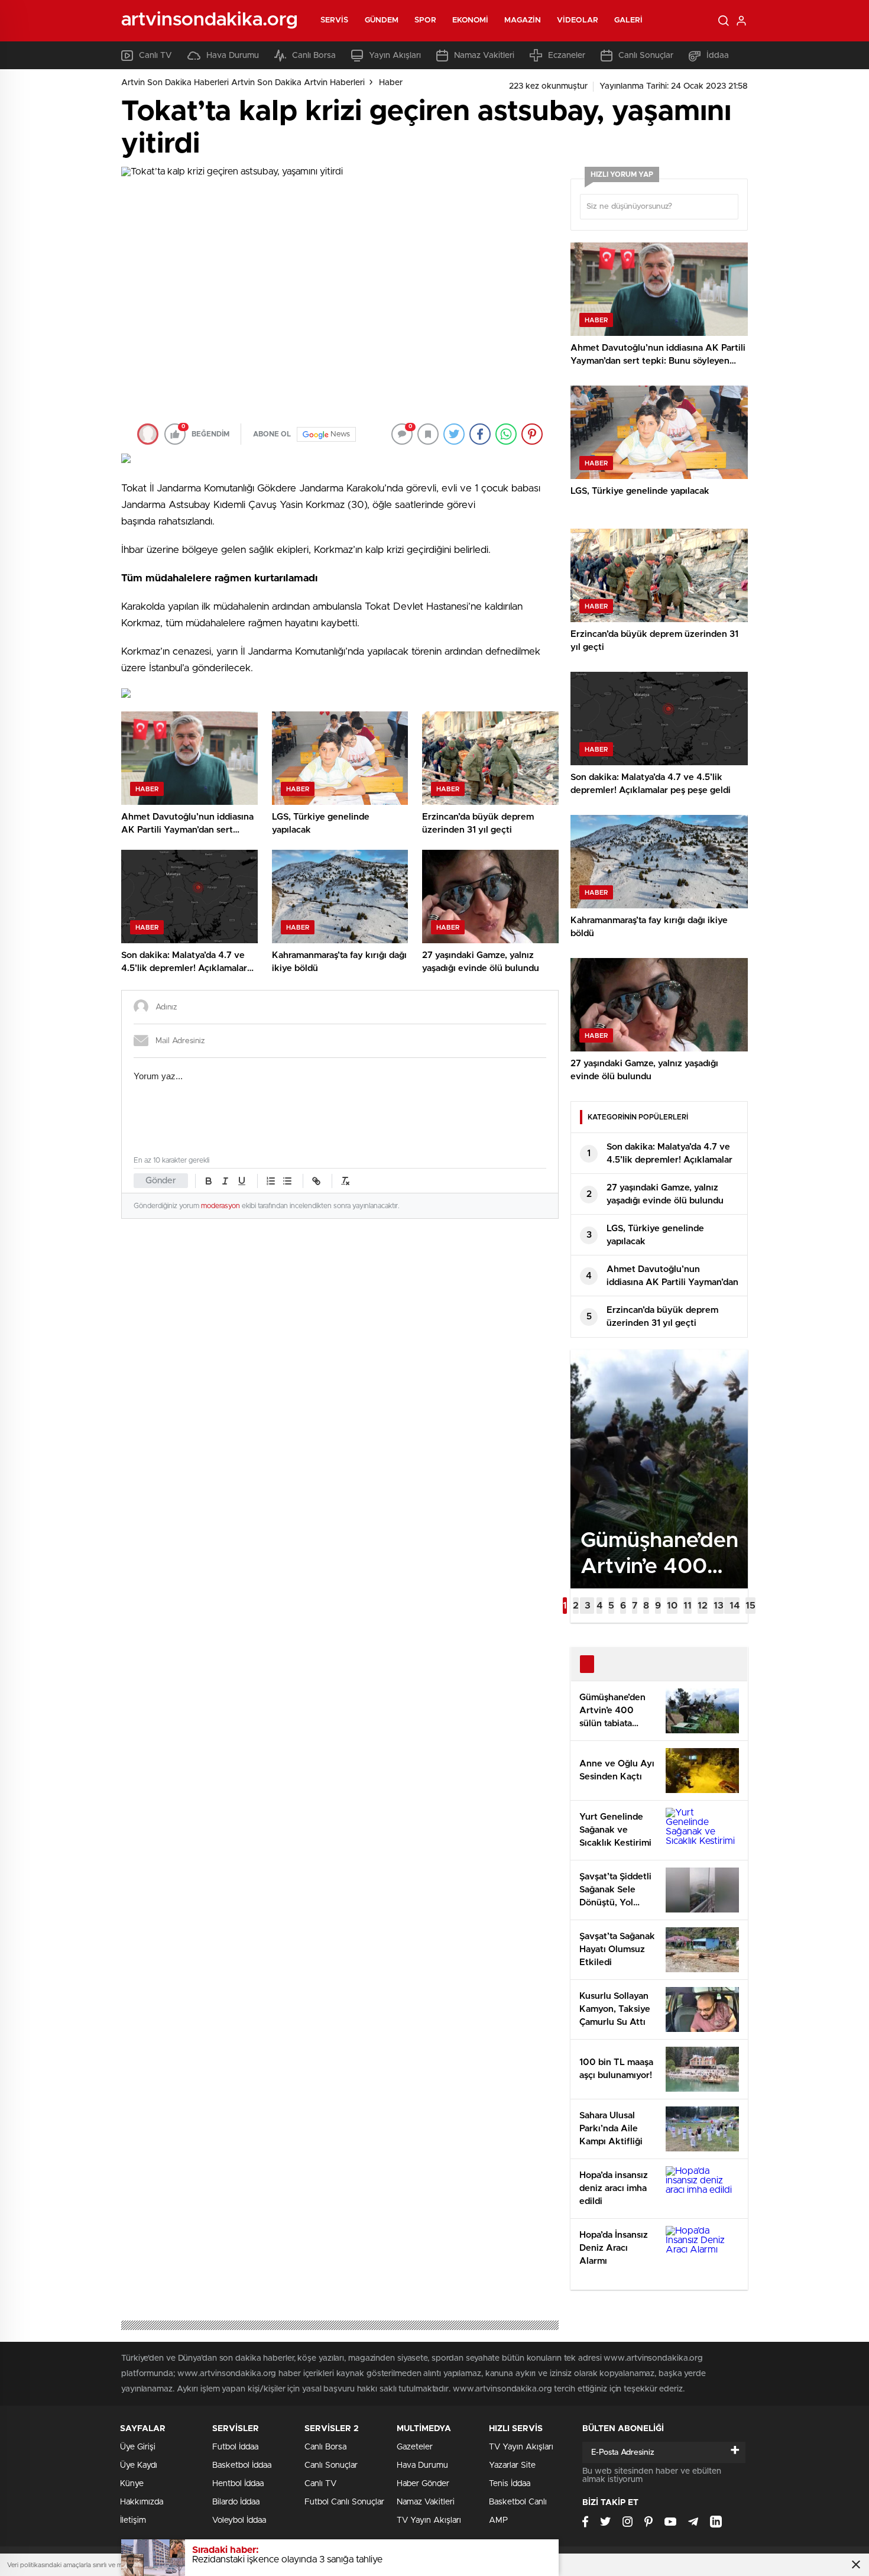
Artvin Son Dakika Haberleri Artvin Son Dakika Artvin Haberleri (243, 83)
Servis (335, 20)
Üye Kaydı (139, 2465)
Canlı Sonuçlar (646, 56)
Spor (425, 20)
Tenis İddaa (510, 2484)
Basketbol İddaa (242, 2465)
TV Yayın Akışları (429, 2520)
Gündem (382, 20)
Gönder (161, 1181)
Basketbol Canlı (518, 2502)
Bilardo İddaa (236, 2502)
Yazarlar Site (512, 2465)
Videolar (578, 20)
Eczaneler (567, 56)
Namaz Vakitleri (484, 56)
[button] (565, 1606)
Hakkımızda (142, 2502)
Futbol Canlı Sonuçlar (344, 2502)
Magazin (523, 20)
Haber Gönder (423, 2484)
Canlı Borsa (314, 56)
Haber (391, 83)
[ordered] (271, 1181)
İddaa (718, 56)
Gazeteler (415, 2447)
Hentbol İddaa (238, 2484)
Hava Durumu (233, 56)
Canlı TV (155, 56)
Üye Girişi (138, 2447)
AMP (498, 2520)
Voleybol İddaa (239, 2520)
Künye (132, 2484)
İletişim (133, 2520)
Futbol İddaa (235, 2447)
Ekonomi (471, 20)
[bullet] (287, 1181)
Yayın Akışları (395, 56)
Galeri (629, 20)
